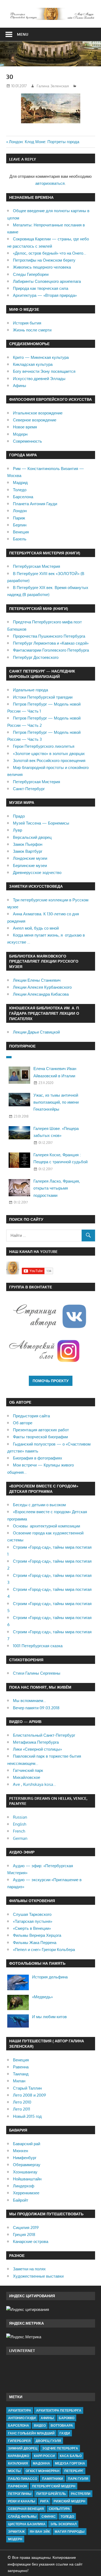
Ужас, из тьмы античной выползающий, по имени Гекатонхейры (56, 1102)
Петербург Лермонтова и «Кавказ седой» (51, 643)
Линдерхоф (24, 2186)
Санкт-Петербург (29, 789)
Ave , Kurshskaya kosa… (34, 1784)
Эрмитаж (16, 2532)
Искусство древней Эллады (39, 379)
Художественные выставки (38, 2276)
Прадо (19, 816)
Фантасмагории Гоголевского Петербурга (51, 650)
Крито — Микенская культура (41, 357)
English (20, 1824)
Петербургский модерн (54, 2486)
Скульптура (59, 2509)
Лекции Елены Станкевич (37, 980)
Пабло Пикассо (23, 2479)
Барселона (23, 497)
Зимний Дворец (23, 2448)
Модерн (20, 434)
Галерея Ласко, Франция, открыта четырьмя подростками (57, 1188)
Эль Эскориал (63, 2524)
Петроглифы (20, 2494)
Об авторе (23, 1423)
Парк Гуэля (78, 2479)
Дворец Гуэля (48, 2441)
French (19, 1831)
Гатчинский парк (28, 1770)
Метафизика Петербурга (36, 1742)
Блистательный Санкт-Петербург (44, 1735)
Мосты (14, 2471)
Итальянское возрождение (38, 413)
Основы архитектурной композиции (46, 1526)
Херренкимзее (26, 2193)
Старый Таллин (27, 2088)
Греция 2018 (24, 2234)
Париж (19, 518)
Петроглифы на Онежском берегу (44, 260)
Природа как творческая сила (41, 288)
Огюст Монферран (43, 2471)
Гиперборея (19, 2441)
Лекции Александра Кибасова (41, 994)
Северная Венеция (26, 2509)
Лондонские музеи (30, 858)
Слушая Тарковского (32, 1914)
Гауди (65, 2433)
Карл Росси (44, 2456)
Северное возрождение (35, 420)
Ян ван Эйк (40, 2532)
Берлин (20, 525)
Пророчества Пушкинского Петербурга (49, 636)
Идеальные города (30, 690)
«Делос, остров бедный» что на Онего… (50, 253)
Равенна (21, 2067)
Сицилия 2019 (26, 2228)
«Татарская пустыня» (33, 1921)
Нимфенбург (25, 2158)
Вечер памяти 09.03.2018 (36, 1708)
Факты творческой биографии (40, 1437)
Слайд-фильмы (22, 2517)
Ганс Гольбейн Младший (31, 2433)
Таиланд (21, 2074)
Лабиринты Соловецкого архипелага (47, 281)
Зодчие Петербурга (60, 2448)
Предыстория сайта (31, 1416)
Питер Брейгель (51, 2494)
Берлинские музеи (30, 866)
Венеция (21, 532)
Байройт (21, 2200)
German (20, 1838)
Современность (27, 441)
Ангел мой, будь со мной (36, 928)
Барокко (67, 2418)
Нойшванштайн (27, 2179)
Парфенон (18, 2486)
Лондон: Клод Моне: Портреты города (44, 142)
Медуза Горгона (70, 2463)
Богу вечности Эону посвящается (44, 371)
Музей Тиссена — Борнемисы (41, 823)
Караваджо (19, 2456)
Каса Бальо (71, 2456)
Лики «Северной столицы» (37, 1749)
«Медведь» (42, 1997)
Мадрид (20, 483)
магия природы (70, 2532)
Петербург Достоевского (36, 657)
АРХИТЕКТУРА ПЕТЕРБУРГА (59, 2410)
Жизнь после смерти (32, 330)
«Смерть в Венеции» (32, 1928)
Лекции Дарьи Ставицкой (36, 1032)
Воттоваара (62, 2425)
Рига (44, 2501)
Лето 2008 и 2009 (29, 2095)
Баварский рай (27, 2144)
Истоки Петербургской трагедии (43, 697)
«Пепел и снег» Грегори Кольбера (44, 1950)
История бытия (27, 323)
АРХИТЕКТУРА (20, 2410)
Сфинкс (49, 2517)
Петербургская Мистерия (36, 566)
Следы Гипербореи (31, 274)
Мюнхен (20, 2151)
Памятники (53, 2479)
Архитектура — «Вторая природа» (45, 295)
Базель (20, 539)
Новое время (25, 427)
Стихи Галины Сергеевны (37, 1673)
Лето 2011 (22, 2109)
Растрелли (81, 2494)
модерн (15, 2539)
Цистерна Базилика (27, 2524)
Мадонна (41, 2463)
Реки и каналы (22, 2501)
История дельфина (50, 1977)
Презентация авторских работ (41, 1430)
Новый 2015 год (27, 2116)
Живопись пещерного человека (42, 267)
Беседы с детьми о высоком (39, 1505)
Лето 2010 (22, 2102)
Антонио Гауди (22, 2418)
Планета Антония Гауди (35, 504)
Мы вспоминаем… (29, 1701)
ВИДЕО (40, 2425)
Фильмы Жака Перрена (35, 1943)
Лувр (18, 830)
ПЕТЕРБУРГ (74, 2471)
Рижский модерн (69, 2501)
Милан (19, 2081)
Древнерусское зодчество (37, 872)
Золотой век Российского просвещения (49, 760)
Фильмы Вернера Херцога (37, 1935)
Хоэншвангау (25, 2172)
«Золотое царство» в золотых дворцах (49, 754)
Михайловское (27, 1777)
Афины (20, 386)
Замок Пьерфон (28, 844)
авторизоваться (50, 183)
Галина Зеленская (53, 86)
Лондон (20, 511)
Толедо (20, 490)
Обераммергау (27, 2165)
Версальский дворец (32, 837)
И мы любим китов (49, 2017)
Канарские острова (31, 2241)
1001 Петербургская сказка (38, 1646)
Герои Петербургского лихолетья (44, 746)
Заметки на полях (29, 2269)
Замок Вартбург (28, 851)
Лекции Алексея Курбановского (42, 987)
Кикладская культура (33, 364)
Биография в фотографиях (38, 1458)
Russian (20, 1817)
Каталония (18, 2463)
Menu (23, 34)
